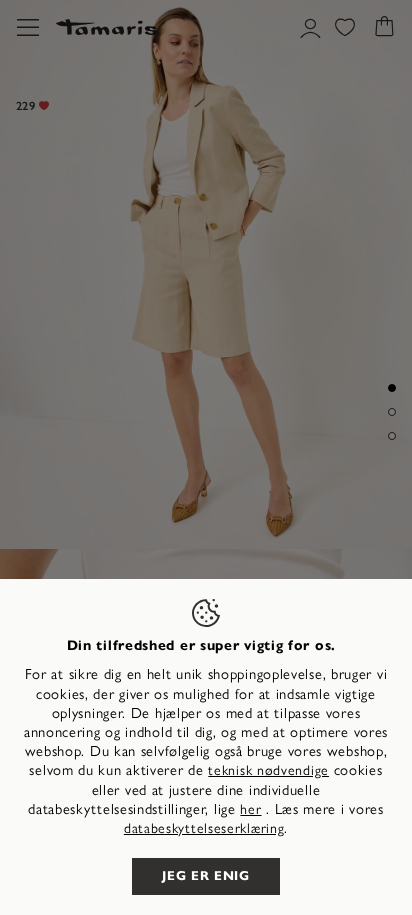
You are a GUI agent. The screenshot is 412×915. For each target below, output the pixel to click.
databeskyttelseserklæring (204, 828)
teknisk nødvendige (268, 770)
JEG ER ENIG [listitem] (205, 876)
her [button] (250, 809)
